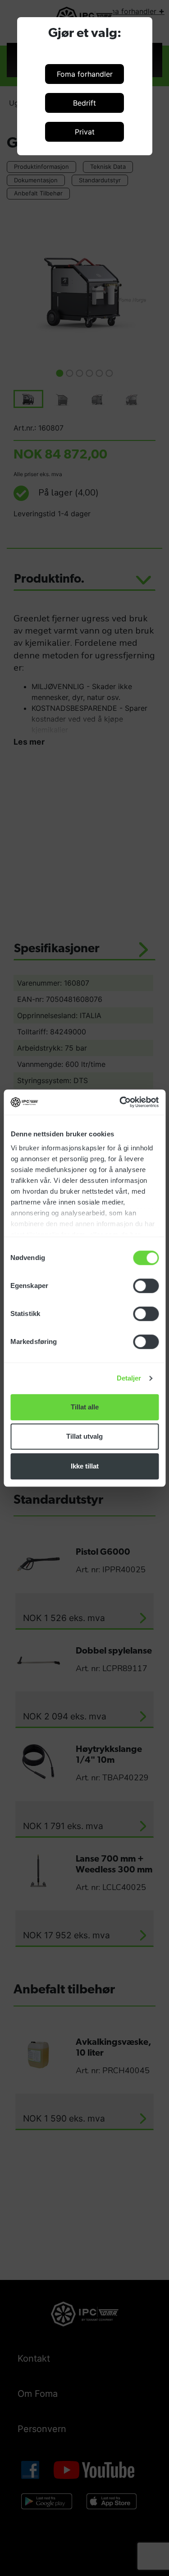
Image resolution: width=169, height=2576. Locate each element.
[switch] (146, 1286)
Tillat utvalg (84, 1436)
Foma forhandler (85, 74)
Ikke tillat (85, 1466)
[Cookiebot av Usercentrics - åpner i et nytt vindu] (120, 1102)
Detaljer (129, 1378)
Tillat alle (85, 1407)
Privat (85, 132)
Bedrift (84, 103)
